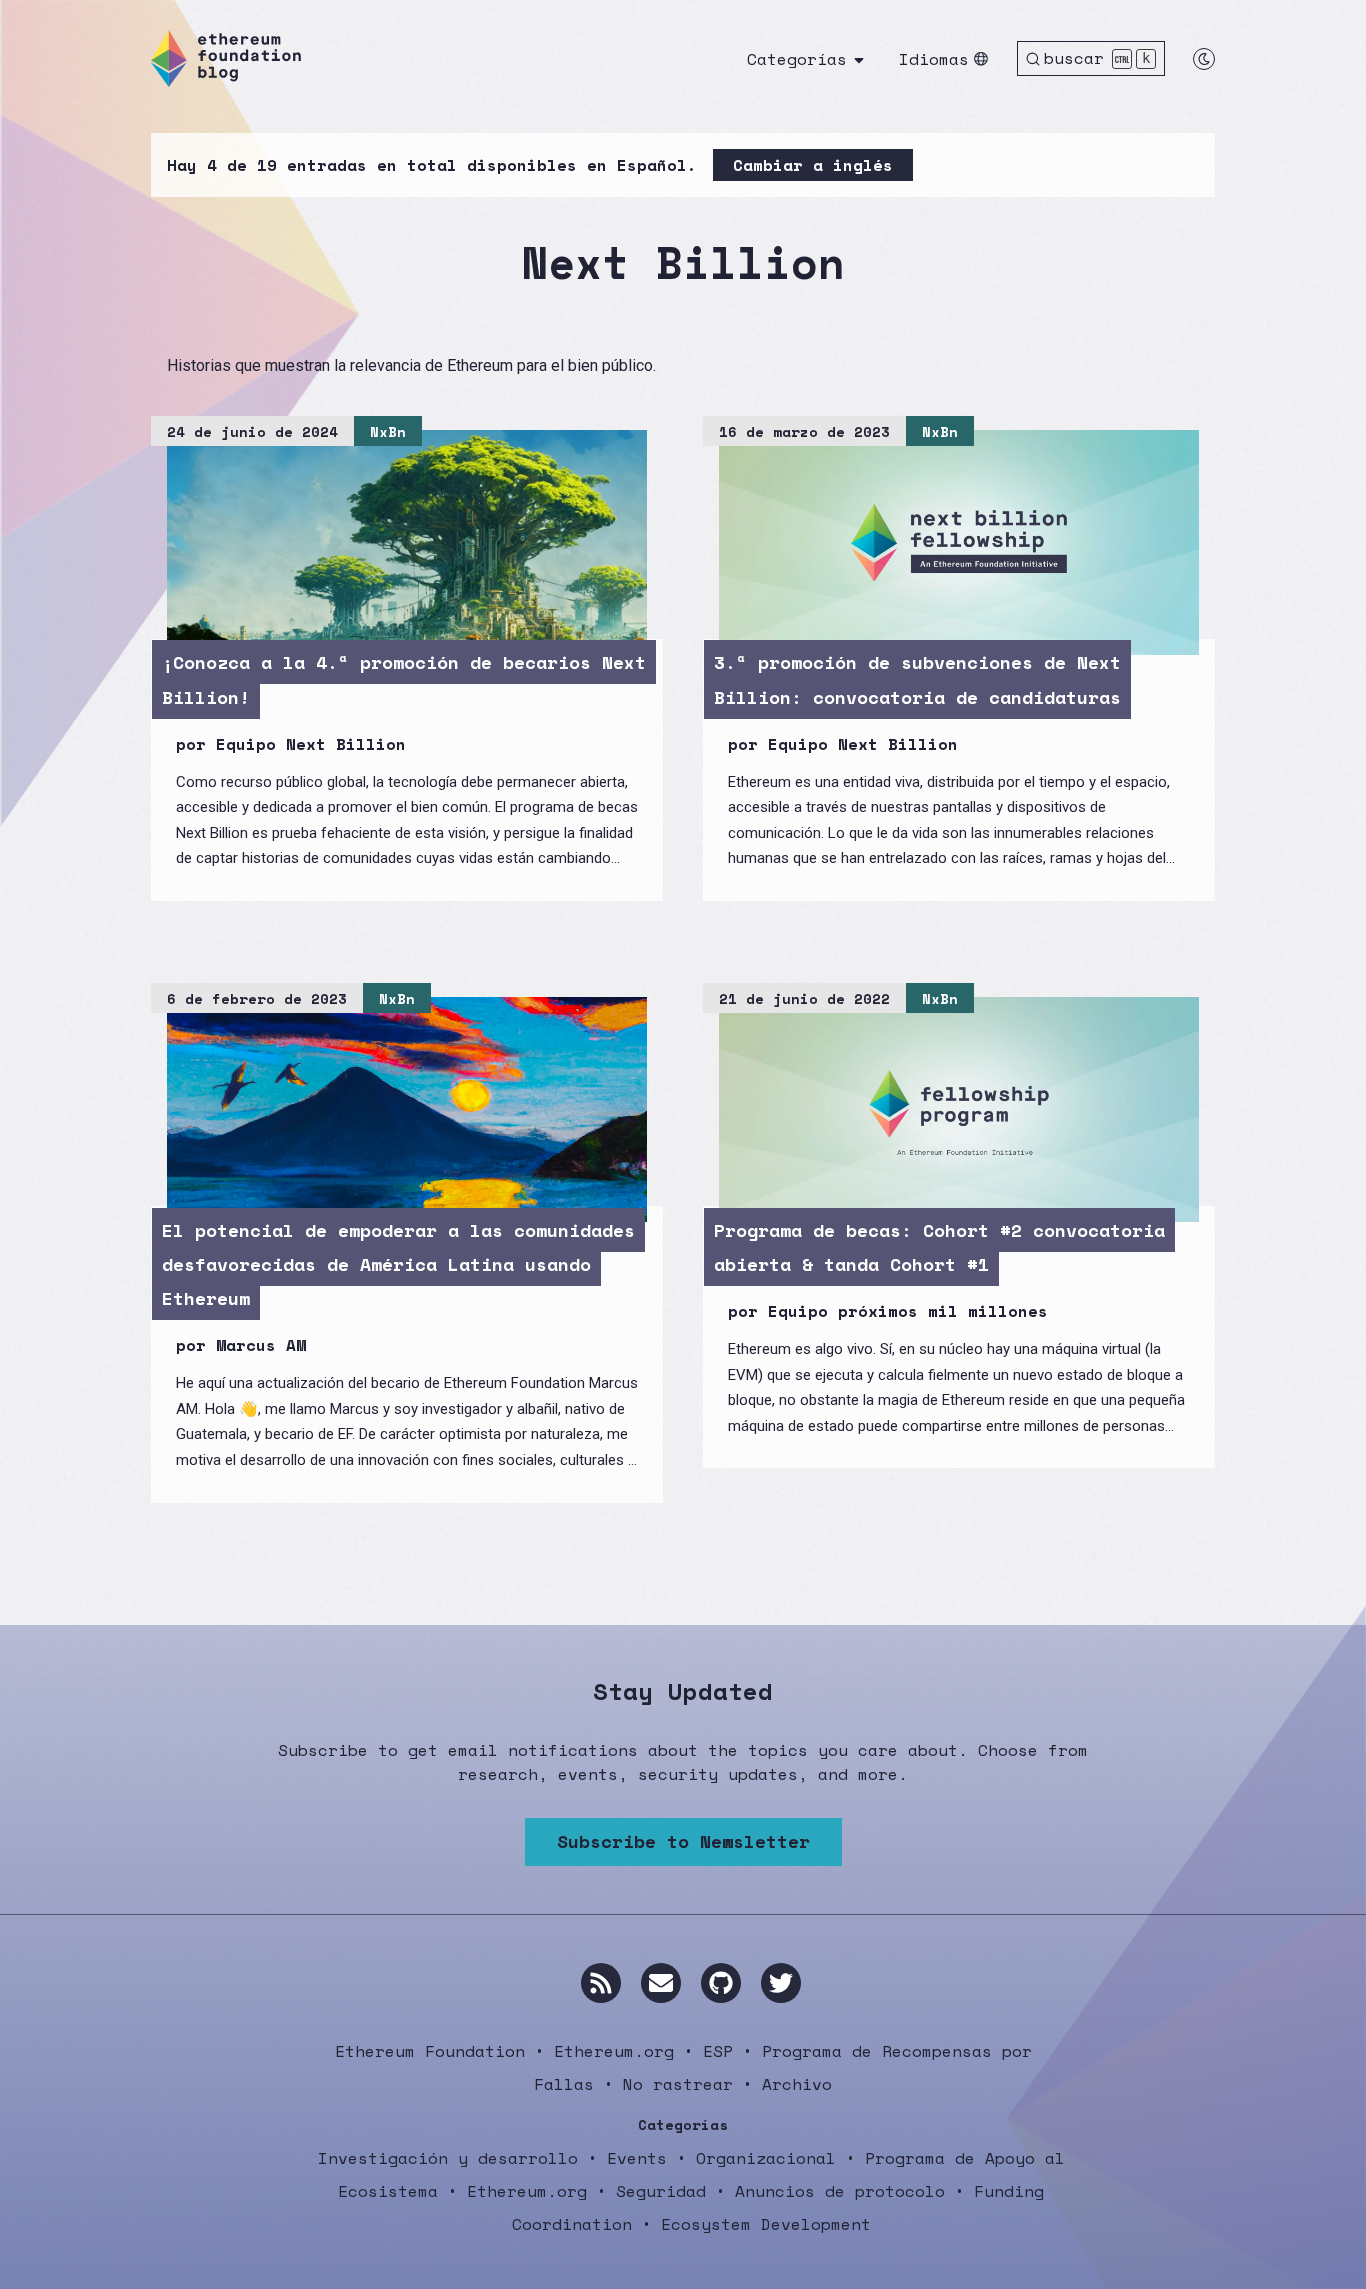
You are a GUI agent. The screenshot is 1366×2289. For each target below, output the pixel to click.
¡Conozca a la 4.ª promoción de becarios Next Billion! (404, 679)
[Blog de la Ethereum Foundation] (226, 58)
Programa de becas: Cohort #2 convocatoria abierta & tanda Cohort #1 (939, 1247)
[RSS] (601, 1983)
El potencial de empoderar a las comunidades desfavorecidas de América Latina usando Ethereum (398, 1264)
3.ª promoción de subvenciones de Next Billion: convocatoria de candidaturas (917, 679)
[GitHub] (721, 1983)
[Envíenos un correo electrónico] (661, 1983)
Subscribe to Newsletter (683, 1841)
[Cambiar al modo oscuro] (1204, 59)
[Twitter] (781, 1983)
